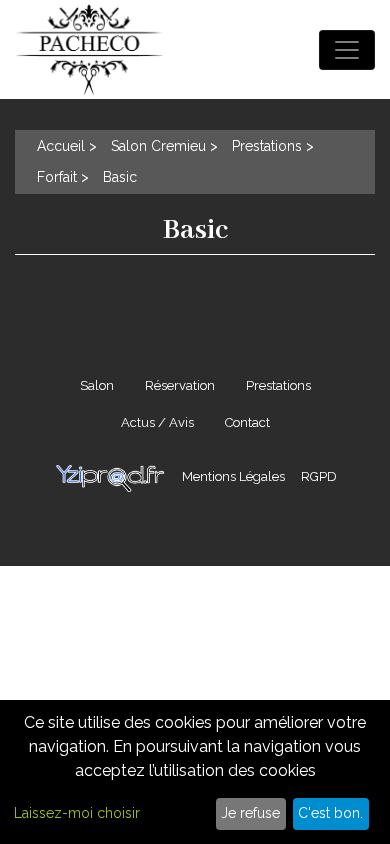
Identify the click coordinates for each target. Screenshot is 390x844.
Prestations (267, 146)
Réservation (180, 385)
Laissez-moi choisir (77, 813)
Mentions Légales (233, 476)
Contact (247, 422)
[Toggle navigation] (347, 50)
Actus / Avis (157, 422)
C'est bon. (330, 813)
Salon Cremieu (158, 146)
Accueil (61, 146)
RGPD (319, 476)
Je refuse (250, 813)
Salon (97, 385)
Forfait (57, 177)
